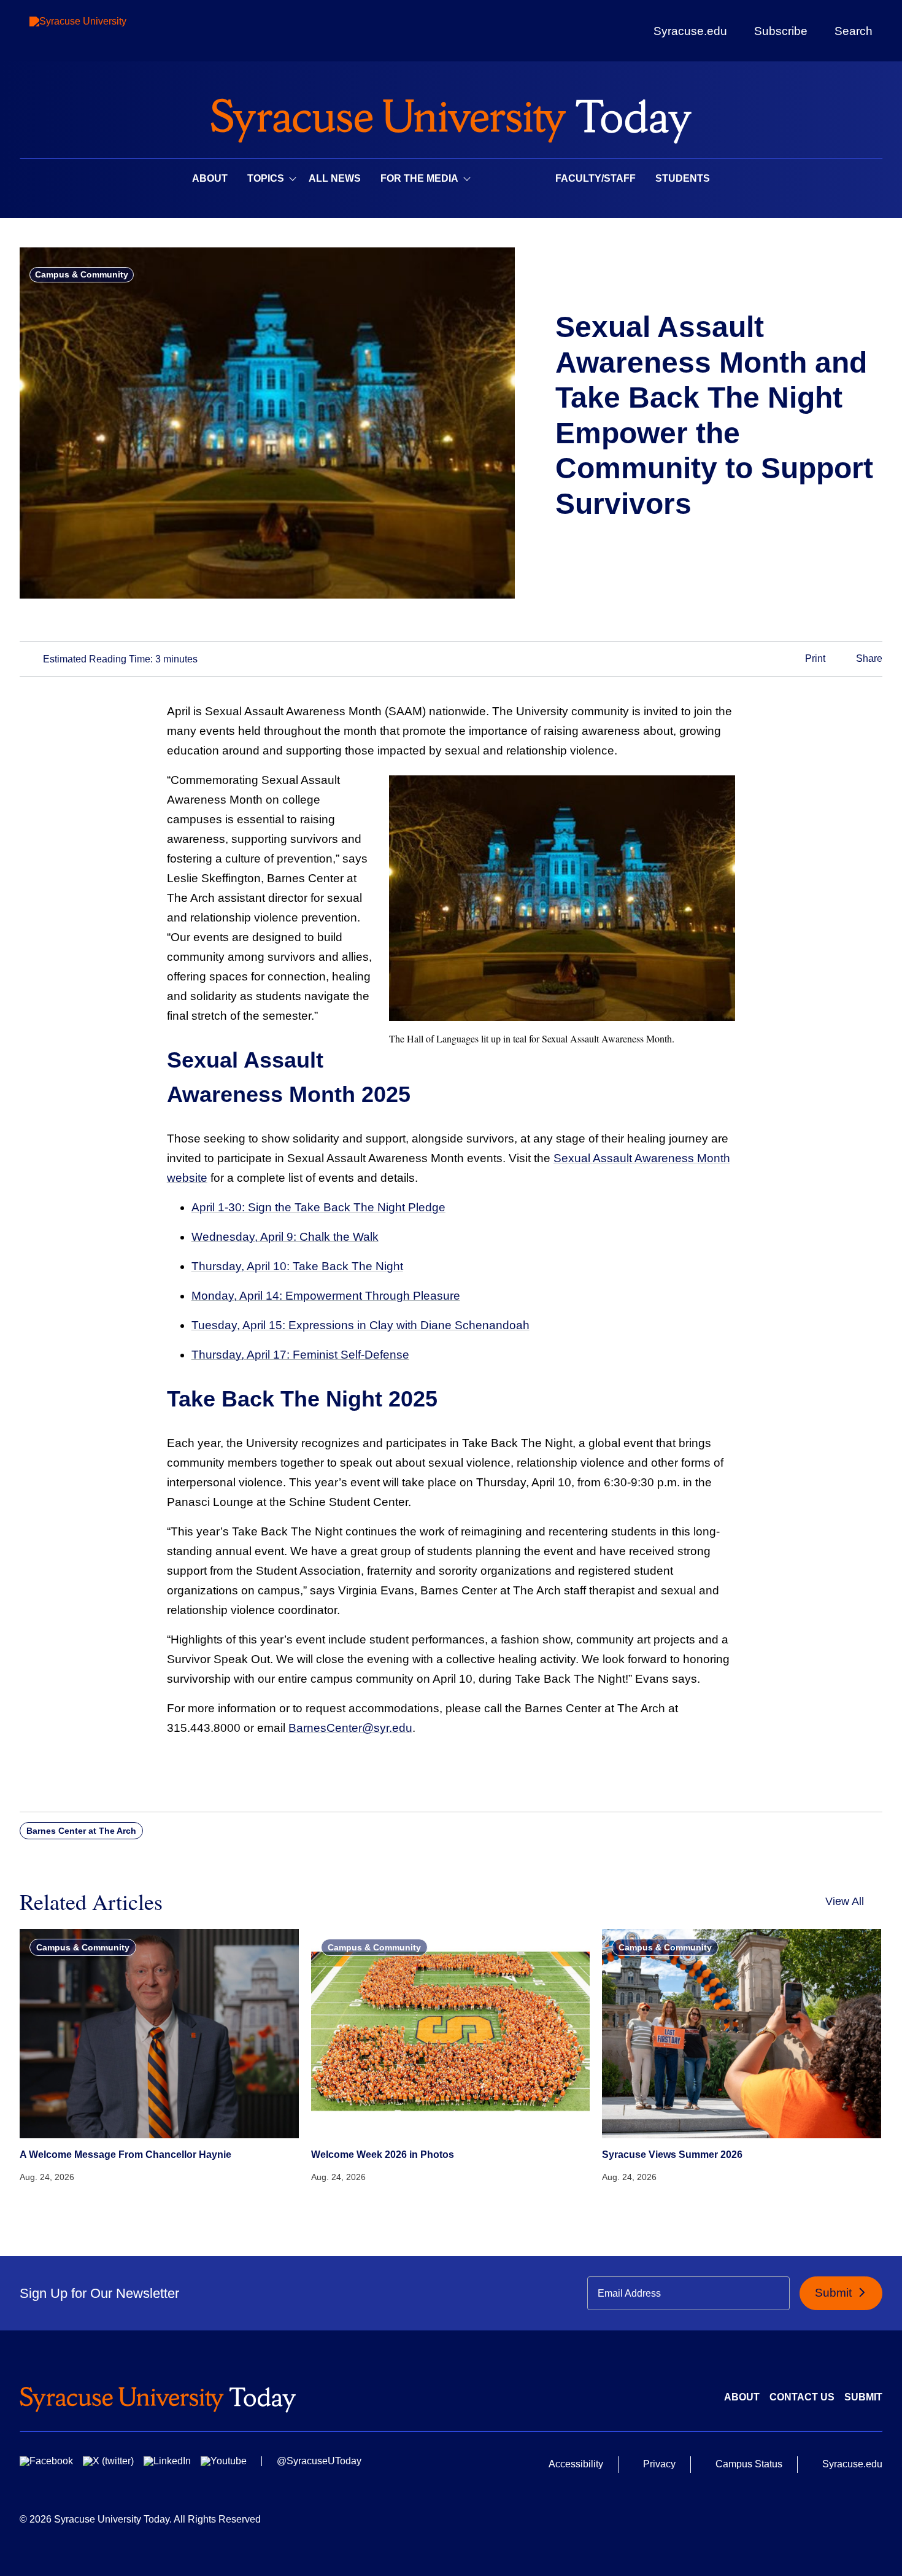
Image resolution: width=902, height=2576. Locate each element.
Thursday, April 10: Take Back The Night (297, 1266)
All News (335, 178)
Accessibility (576, 2464)
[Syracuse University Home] (451, 117)
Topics (266, 178)
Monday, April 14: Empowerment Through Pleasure (326, 1296)
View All (845, 1901)
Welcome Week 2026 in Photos (383, 2155)
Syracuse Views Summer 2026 (672, 2155)
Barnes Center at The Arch (81, 1831)
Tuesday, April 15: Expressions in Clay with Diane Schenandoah (360, 1325)
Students (683, 178)
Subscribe (781, 31)
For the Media (419, 178)
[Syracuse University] (106, 31)
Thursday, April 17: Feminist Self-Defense (300, 1355)
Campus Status (749, 2464)
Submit (835, 2293)
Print (814, 658)
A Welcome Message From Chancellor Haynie (125, 2155)
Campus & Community (82, 274)
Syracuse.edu (690, 31)
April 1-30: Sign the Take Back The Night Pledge (318, 1207)
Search (854, 31)
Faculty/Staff (596, 178)
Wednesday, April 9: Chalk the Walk (285, 1237)
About (210, 178)
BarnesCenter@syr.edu (350, 1728)
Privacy (659, 2464)
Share (868, 658)
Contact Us (802, 2397)
